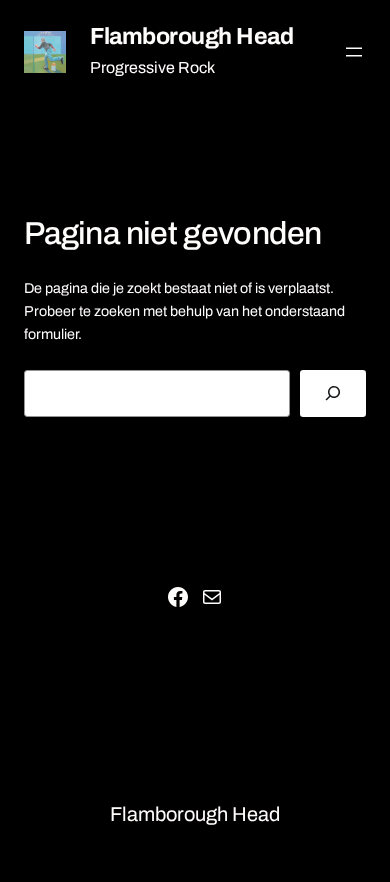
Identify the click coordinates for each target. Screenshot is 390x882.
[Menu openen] (354, 52)
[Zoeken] (333, 393)
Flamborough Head (192, 36)
